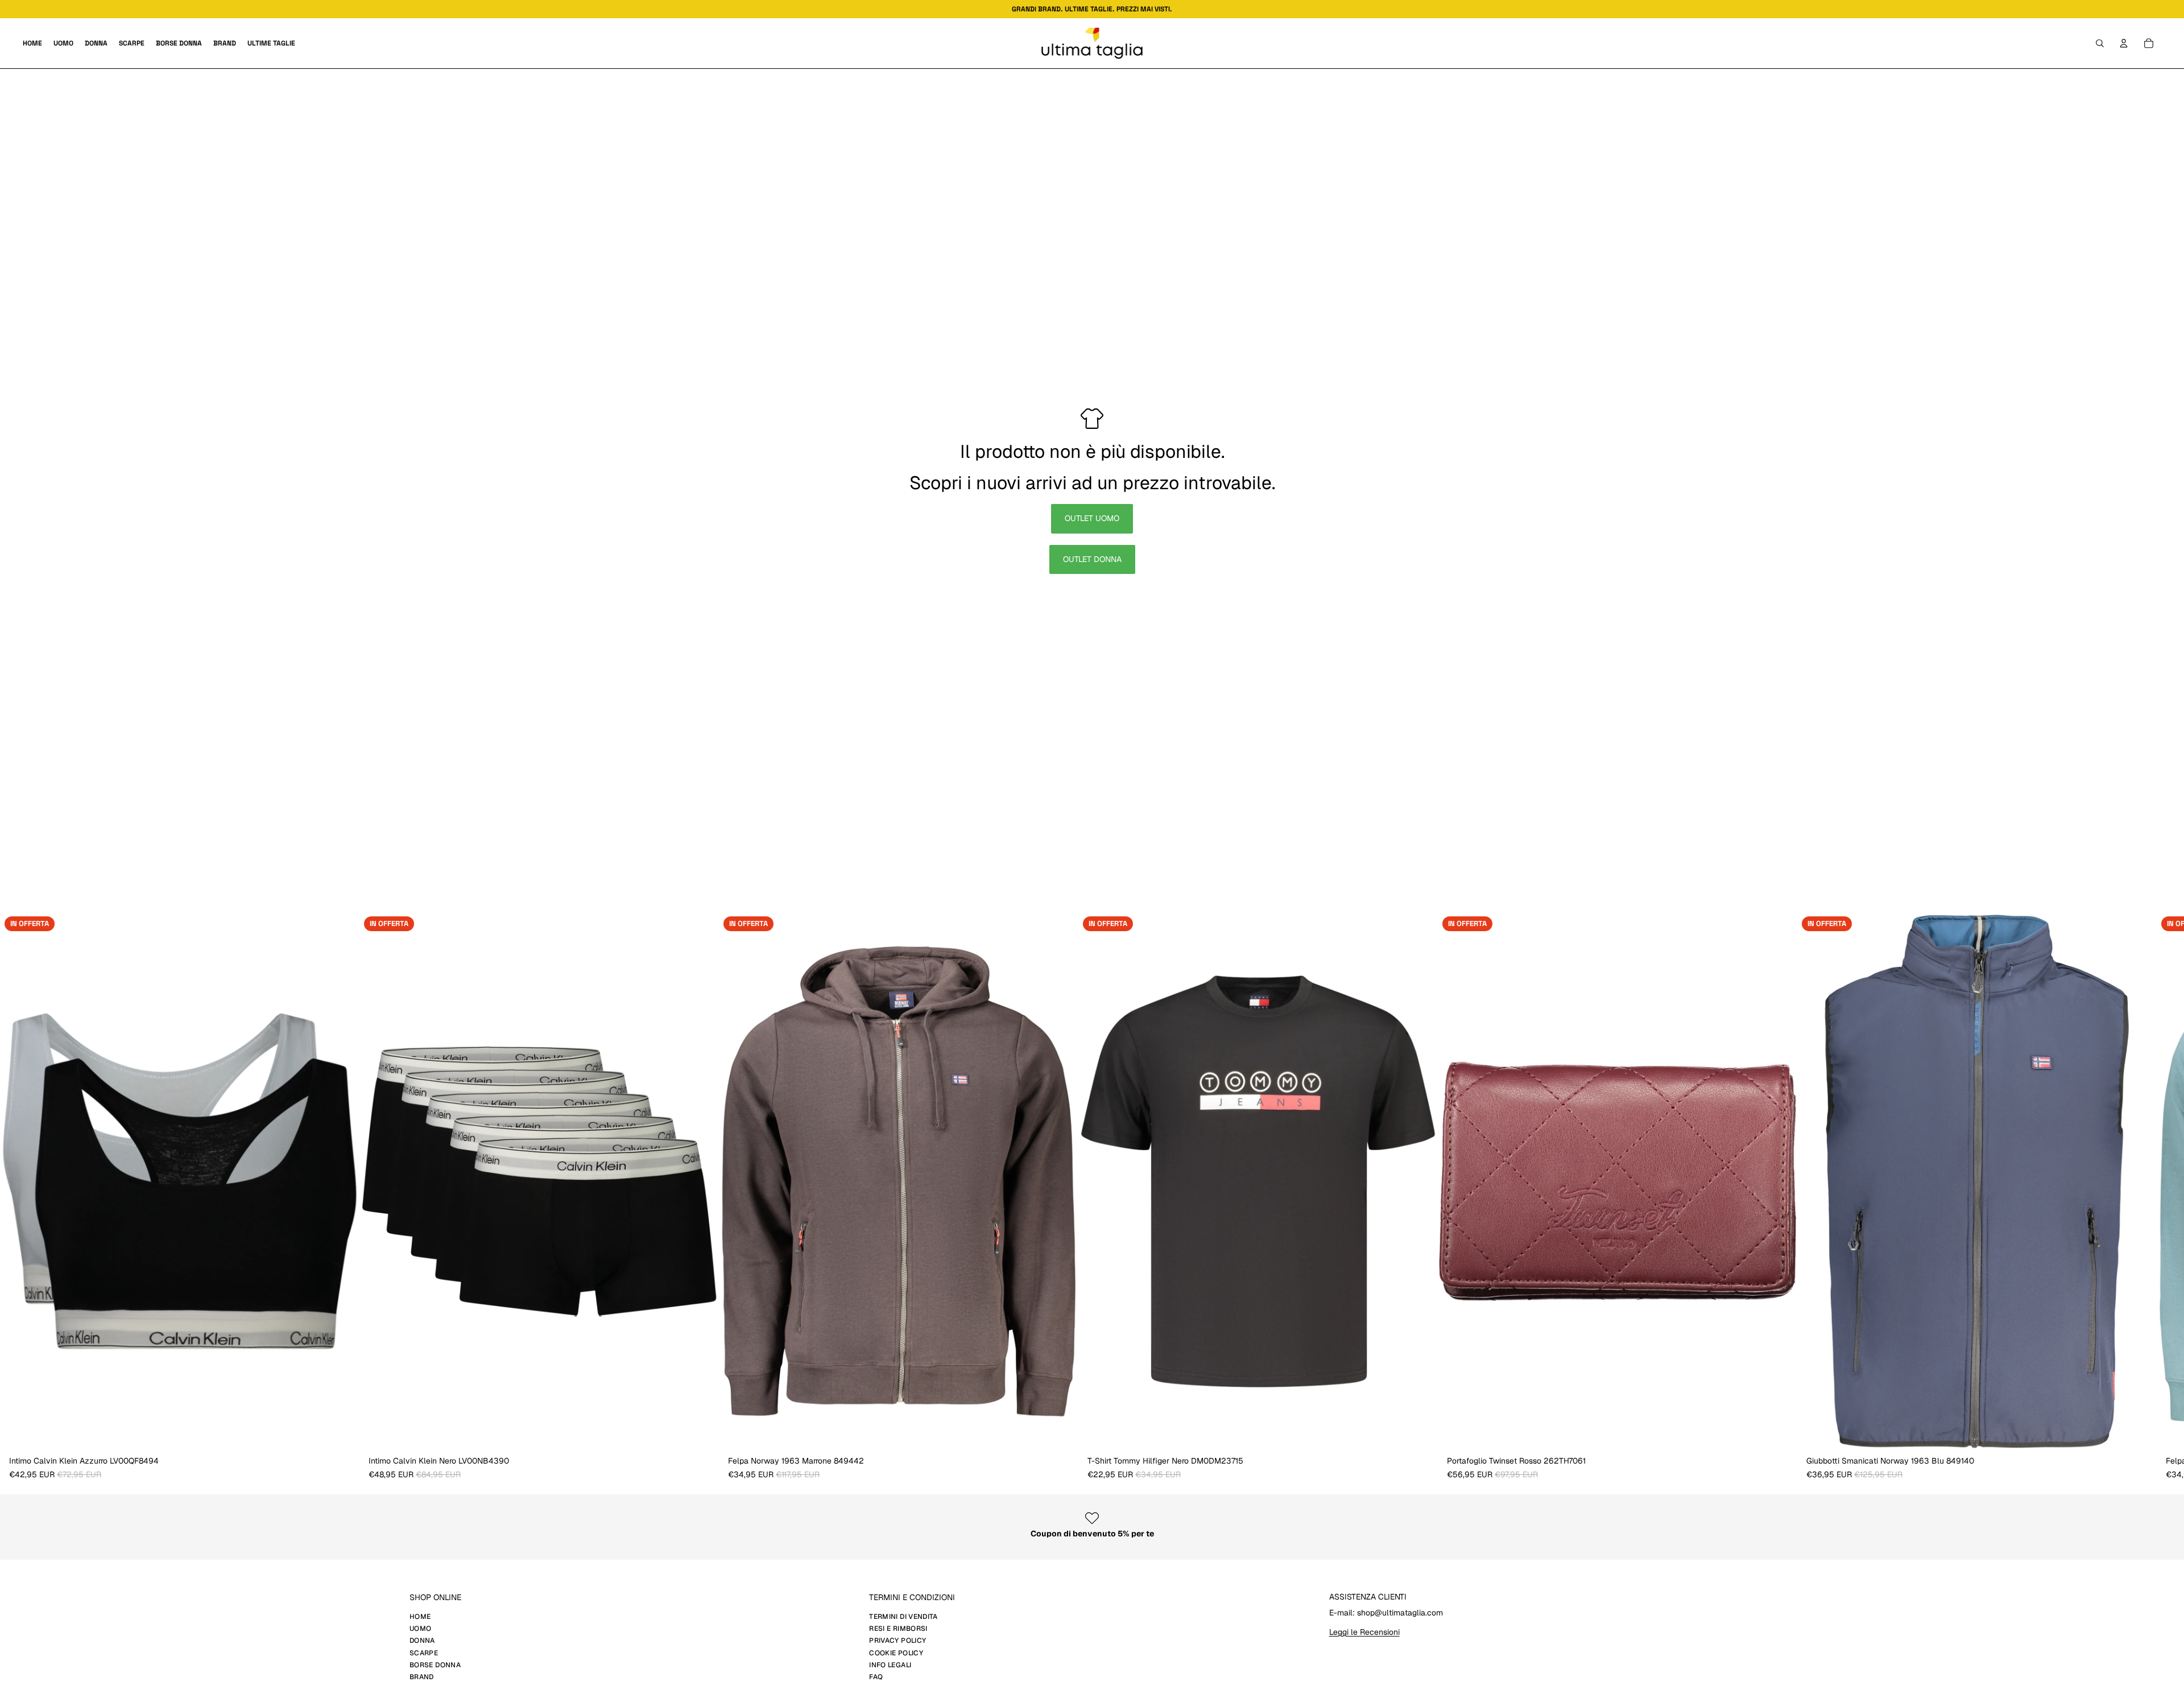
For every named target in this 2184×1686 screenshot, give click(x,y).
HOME (420, 1617)
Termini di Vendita (903, 1617)
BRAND (422, 1677)
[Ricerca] (2100, 43)
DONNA (422, 1640)
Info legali (890, 1665)
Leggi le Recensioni (1364, 1632)
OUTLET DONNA (1092, 559)
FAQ (876, 1677)
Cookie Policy (896, 1653)
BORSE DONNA (435, 1665)
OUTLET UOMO (1092, 518)
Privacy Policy (897, 1640)
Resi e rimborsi (898, 1629)
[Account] (2124, 43)
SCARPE (424, 1653)
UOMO (420, 1629)
